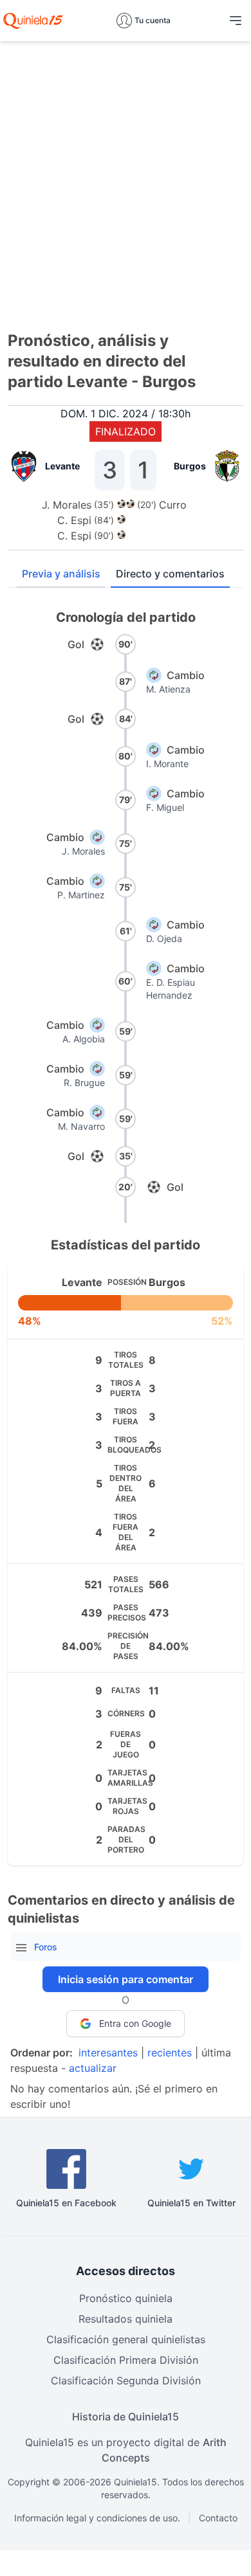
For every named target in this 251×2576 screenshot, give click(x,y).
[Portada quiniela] (33, 21)
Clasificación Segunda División (126, 2381)
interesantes (108, 2053)
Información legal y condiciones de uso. (97, 2518)
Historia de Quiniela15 (126, 2417)
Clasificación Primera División (126, 2360)
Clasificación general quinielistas (126, 2339)
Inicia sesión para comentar (126, 1979)
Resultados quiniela (126, 2319)
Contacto (218, 2518)
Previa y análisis (61, 574)
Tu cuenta (153, 20)
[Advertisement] (126, 177)
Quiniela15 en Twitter (191, 2203)
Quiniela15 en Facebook (66, 2203)
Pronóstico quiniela (126, 2298)
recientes (170, 2053)
